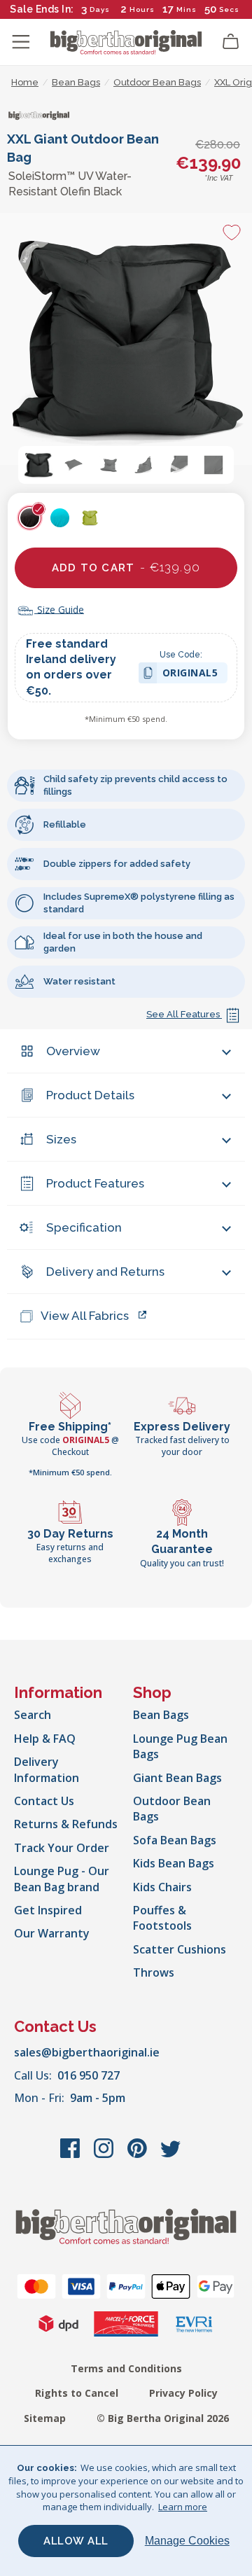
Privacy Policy (183, 2393)
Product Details (90, 1095)
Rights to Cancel (77, 2393)
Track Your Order (62, 1848)
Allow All (76, 2541)
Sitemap (45, 2418)
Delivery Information (47, 1769)
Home (25, 82)
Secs (229, 9)
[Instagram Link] (105, 2155)
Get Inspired (48, 1910)
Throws (154, 1972)
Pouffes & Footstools (162, 1918)
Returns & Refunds (66, 1824)
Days (100, 9)
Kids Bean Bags (174, 1863)
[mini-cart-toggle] (231, 42)
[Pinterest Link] (139, 2155)
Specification (84, 1227)
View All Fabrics (85, 1316)
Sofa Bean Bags (175, 1840)
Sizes (61, 1139)
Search (33, 1715)
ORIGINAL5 (190, 675)
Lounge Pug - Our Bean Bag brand (62, 1879)
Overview (73, 1051)
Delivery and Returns (105, 1272)
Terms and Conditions (126, 2368)
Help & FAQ (45, 1739)
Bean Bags (161, 1715)
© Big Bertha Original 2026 (163, 2418)
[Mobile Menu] (21, 42)
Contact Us (44, 1801)
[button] (38, 465)
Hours (142, 9)
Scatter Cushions (180, 1949)
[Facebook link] (71, 2155)
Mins (187, 9)
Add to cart (126, 567)
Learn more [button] (183, 2507)
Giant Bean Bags (177, 1778)
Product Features (95, 1183)
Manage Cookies (187, 2541)
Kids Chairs (162, 1887)
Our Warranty (52, 1933)
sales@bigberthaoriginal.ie (87, 2052)
